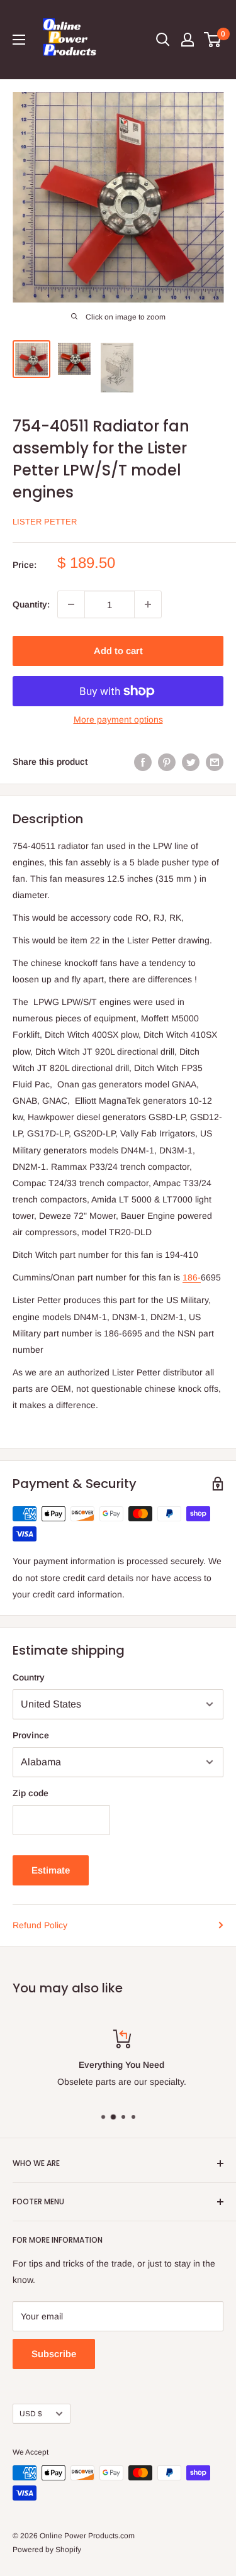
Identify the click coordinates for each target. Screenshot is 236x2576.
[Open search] (163, 40)
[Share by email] (215, 762)
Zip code (31, 1793)
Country (29, 1677)
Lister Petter (45, 522)
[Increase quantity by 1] (148, 604)
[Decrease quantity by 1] (71, 604)
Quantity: (31, 604)
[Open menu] (19, 40)
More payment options (118, 719)
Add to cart (118, 651)
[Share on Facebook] (143, 762)
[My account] (188, 40)
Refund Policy (40, 1925)
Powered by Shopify (47, 2550)
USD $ (31, 2414)
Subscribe (54, 2354)
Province (31, 1735)
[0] (213, 40)
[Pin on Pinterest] (167, 762)
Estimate (51, 1870)
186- (192, 1277)
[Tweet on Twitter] (191, 762)
